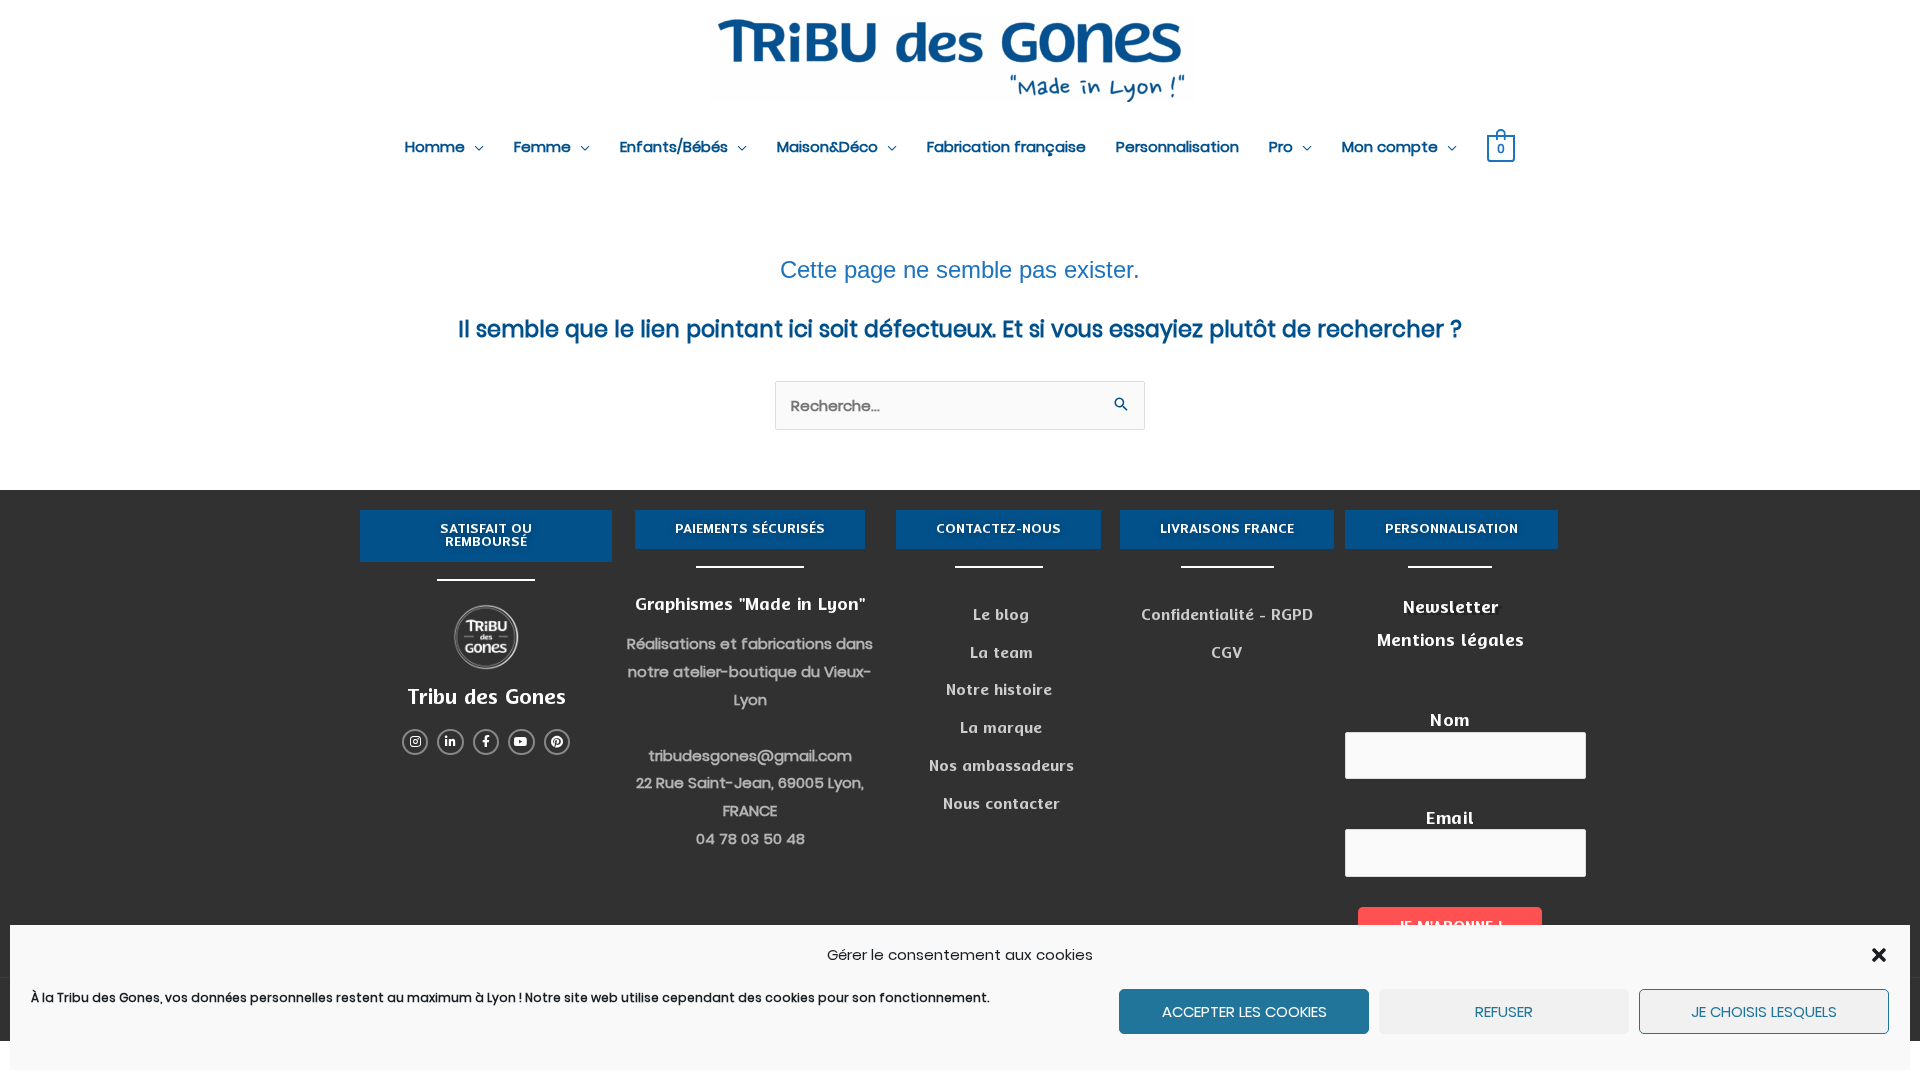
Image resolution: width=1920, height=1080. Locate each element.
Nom (1450, 720)
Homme (435, 146)
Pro (1281, 146)
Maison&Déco (827, 146)
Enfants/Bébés (674, 146)
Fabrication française (1006, 146)
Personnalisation (1177, 146)
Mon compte (1390, 146)
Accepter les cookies (1244, 1011)
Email (1450, 818)
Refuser (1504, 1011)
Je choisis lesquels (1764, 1011)
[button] (1879, 955)
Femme (542, 146)
